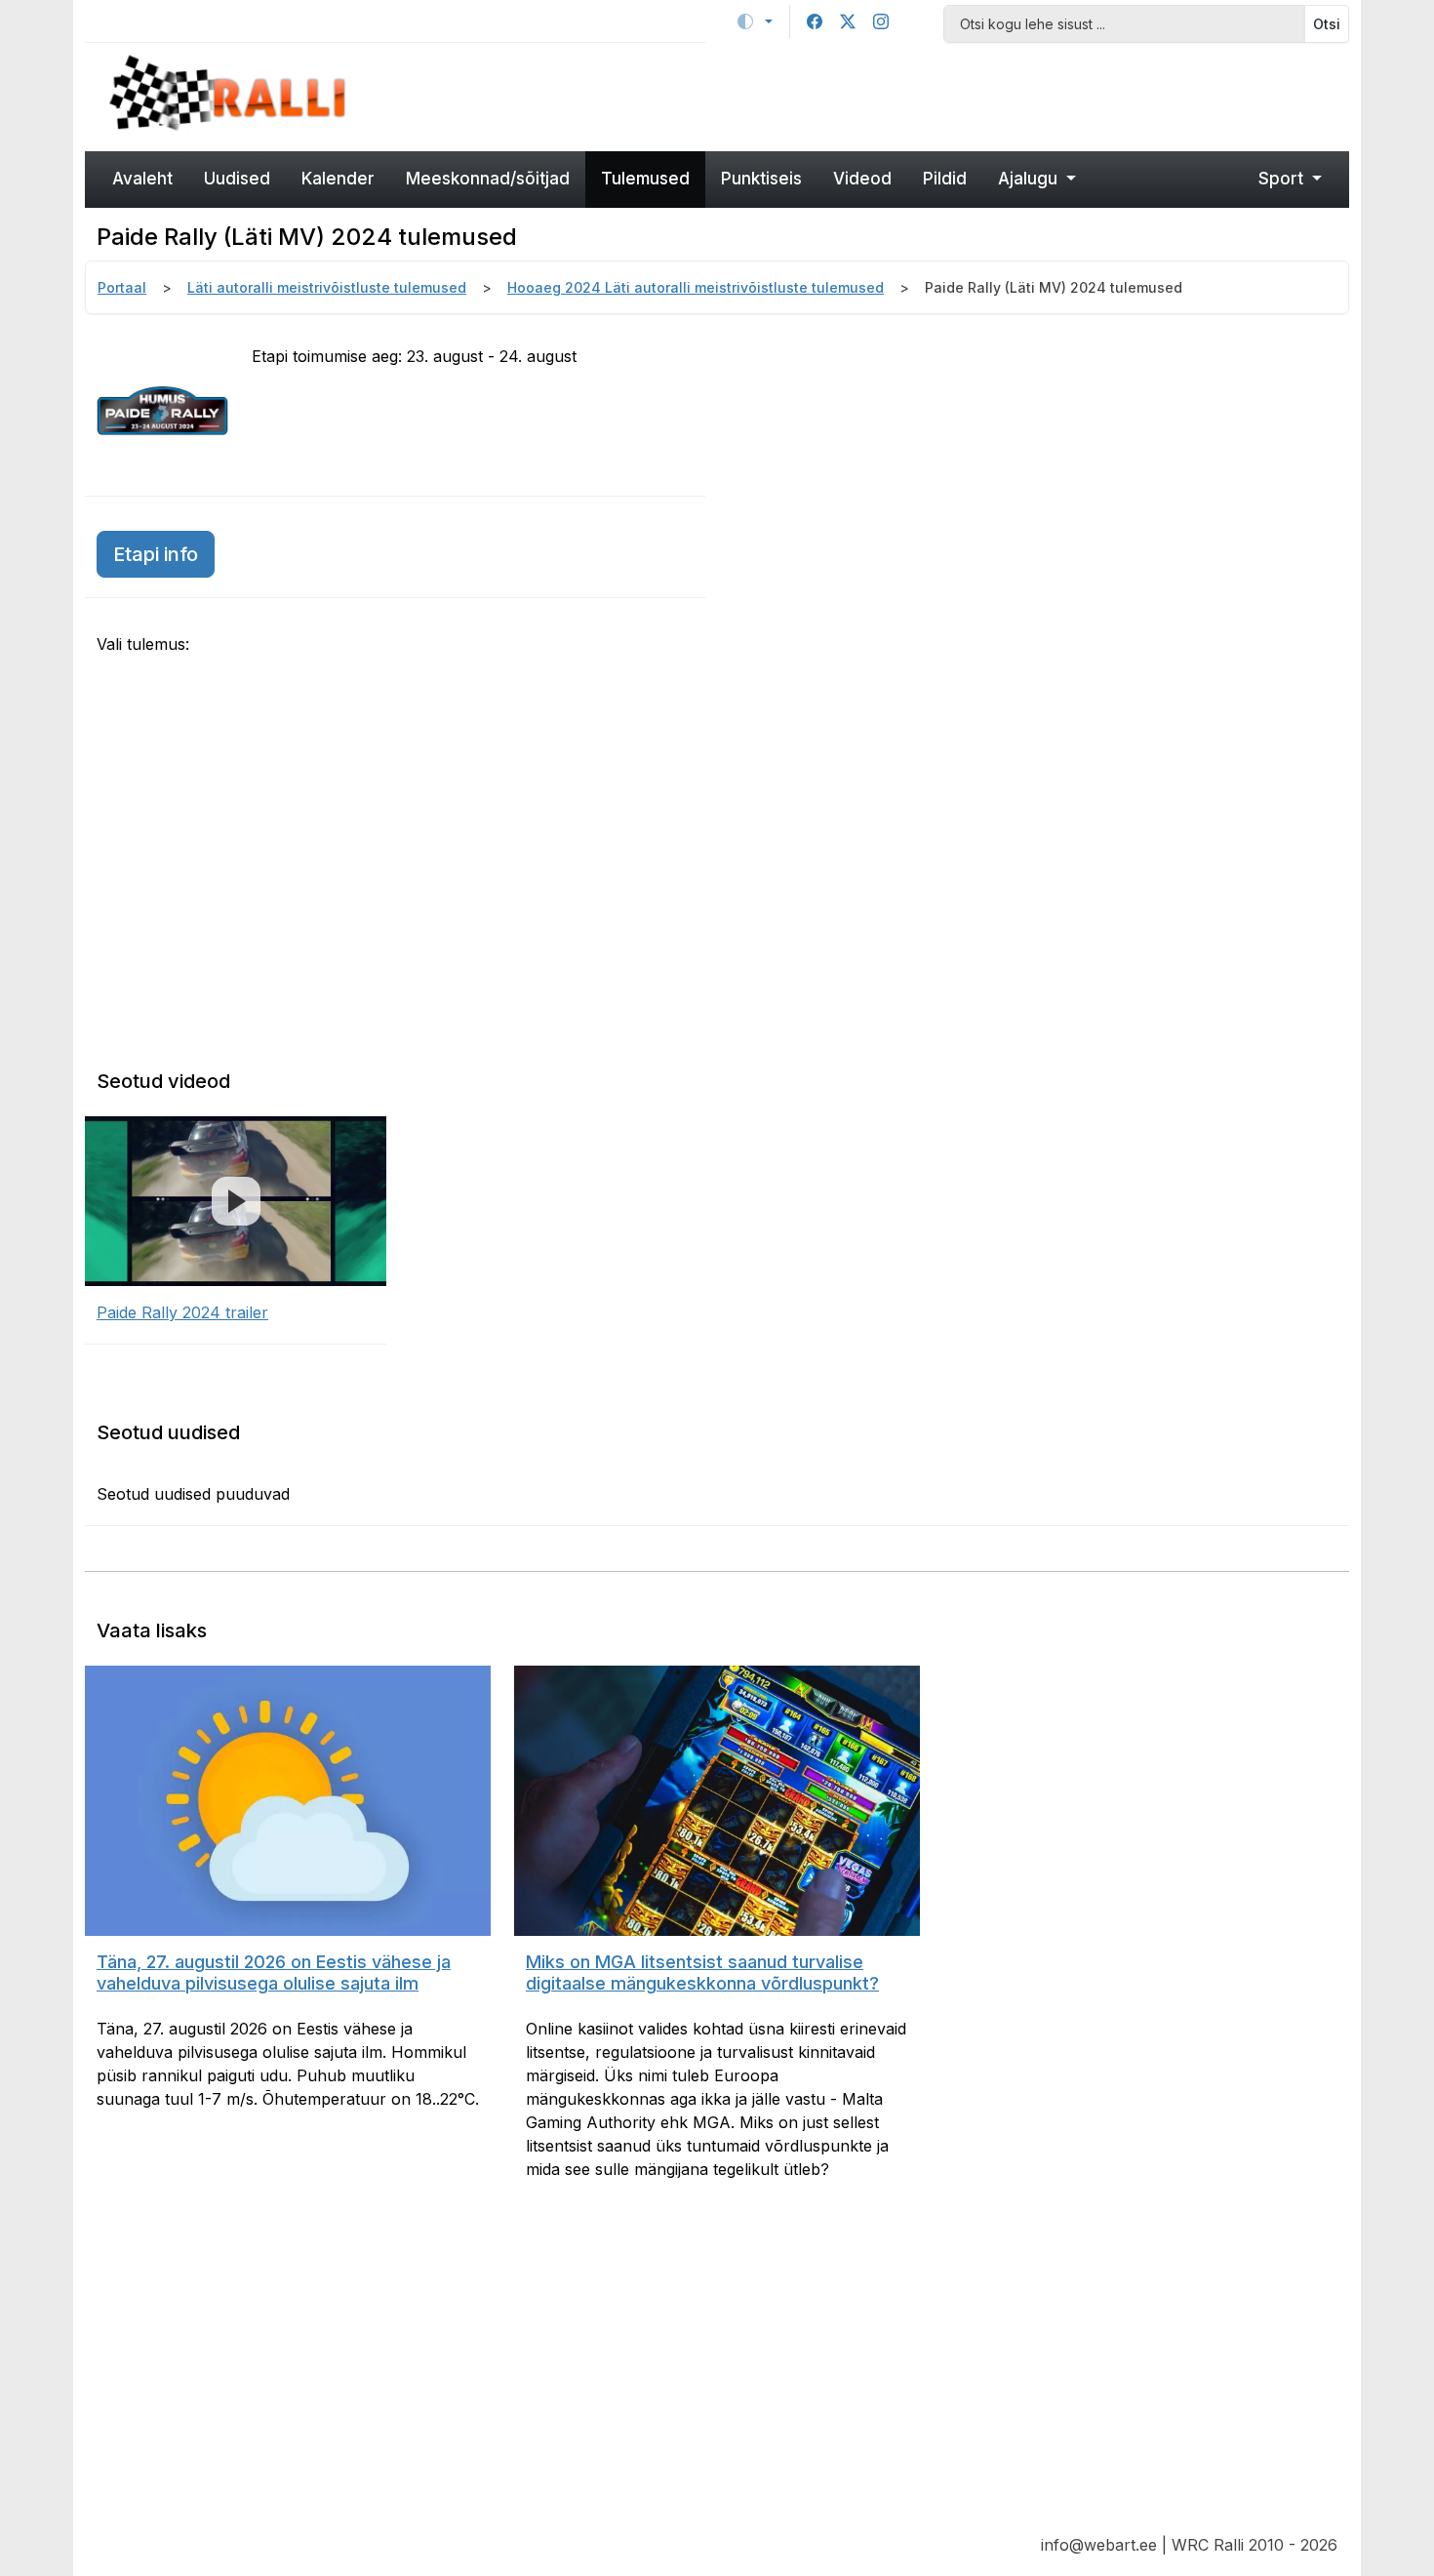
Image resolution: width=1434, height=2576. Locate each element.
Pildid (945, 179)
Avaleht (142, 179)
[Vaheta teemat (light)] (755, 21)
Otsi (1327, 24)
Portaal (122, 287)
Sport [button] (1283, 179)
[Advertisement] (878, 95)
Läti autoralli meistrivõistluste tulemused (327, 287)
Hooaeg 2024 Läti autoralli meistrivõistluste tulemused (696, 287)
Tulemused (645, 179)
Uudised (237, 179)
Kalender (338, 179)
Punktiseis (761, 179)
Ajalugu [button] (1030, 179)
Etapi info (156, 554)
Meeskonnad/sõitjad (488, 179)
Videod (862, 179)
